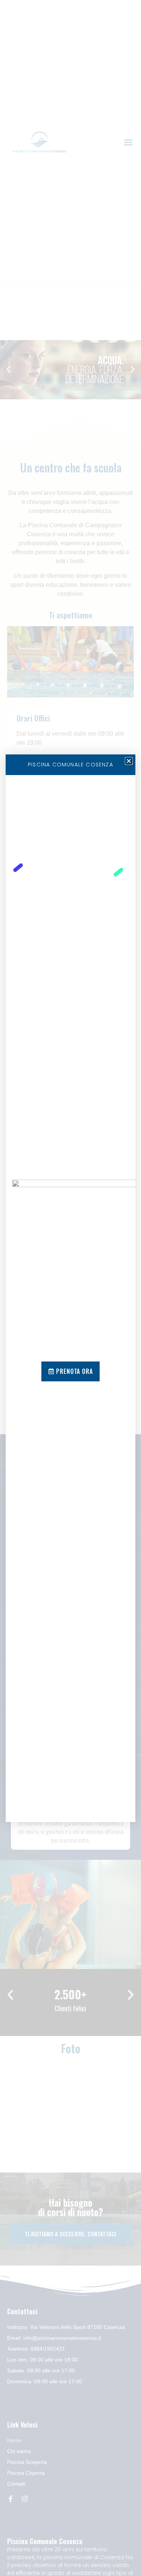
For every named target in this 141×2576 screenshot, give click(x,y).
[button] (129, 761)
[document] (70, 1288)
